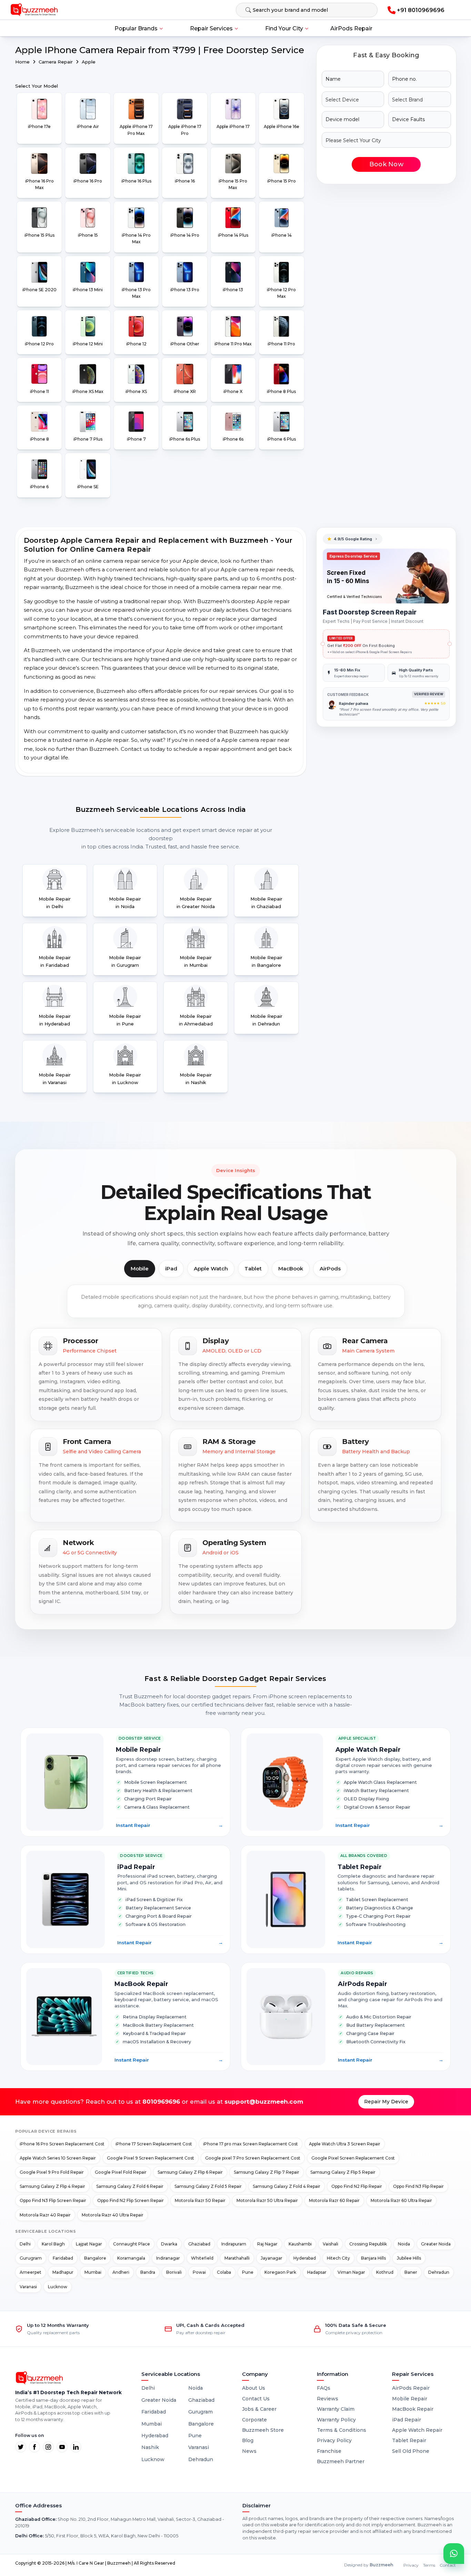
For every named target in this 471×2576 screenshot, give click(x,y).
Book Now (386, 164)
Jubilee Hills (409, 2258)
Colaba (224, 2272)
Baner (411, 2272)
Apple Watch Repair (417, 2430)
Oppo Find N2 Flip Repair (357, 2186)
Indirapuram (234, 2244)
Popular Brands (136, 28)
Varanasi (28, 2287)
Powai (199, 2272)
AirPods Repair (351, 28)
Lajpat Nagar (89, 2244)
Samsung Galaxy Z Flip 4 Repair (52, 2186)
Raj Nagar (267, 2244)
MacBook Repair (413, 2409)
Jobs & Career (259, 2409)
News (249, 2451)
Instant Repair (169, 1825)
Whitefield (202, 2258)
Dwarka (169, 2244)
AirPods (330, 1269)
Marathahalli (237, 2258)
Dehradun (439, 2272)
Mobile (140, 1269)
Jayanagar (272, 2258)
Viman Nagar (351, 2272)
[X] (21, 2447)
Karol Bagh (53, 2244)
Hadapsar (317, 2272)
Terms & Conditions (342, 2430)
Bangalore (95, 2258)
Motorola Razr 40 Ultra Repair (113, 2215)
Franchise (329, 2451)
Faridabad (63, 2258)
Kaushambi (300, 2244)
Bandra (148, 2272)
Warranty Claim (336, 2409)
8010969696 (161, 2102)
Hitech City (338, 2258)
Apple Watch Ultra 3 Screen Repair (345, 2144)
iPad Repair (407, 2420)
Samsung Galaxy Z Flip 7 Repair (267, 2172)
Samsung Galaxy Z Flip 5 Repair (343, 2172)
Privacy (411, 2565)
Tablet (253, 1269)
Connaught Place (132, 2244)
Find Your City (284, 28)
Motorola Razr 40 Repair (45, 2215)
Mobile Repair (410, 2399)
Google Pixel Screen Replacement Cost (353, 2158)
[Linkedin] (76, 2447)
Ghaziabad (199, 2244)
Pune (248, 2272)
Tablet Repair (409, 2440)
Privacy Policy (334, 2440)
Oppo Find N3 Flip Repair (418, 2186)
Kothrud (385, 2272)
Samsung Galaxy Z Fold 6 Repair (130, 2186)
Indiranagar (168, 2258)
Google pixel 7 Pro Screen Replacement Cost (253, 2158)
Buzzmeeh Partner (341, 2461)
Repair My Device (386, 2102)
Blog (248, 2440)
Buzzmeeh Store (263, 2430)
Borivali (174, 2272)
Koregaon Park (280, 2272)
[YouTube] (62, 2447)
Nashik (150, 2447)
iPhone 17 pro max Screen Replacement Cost (250, 2144)
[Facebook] (34, 2447)
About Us (254, 2388)
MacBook (291, 1269)
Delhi (25, 2244)
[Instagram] (48, 2447)
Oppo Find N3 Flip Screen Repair (53, 2200)
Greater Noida (436, 2244)
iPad (171, 1269)
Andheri (121, 2272)
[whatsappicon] (454, 2554)
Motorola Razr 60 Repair (334, 2200)
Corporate (254, 2420)
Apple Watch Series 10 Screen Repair (58, 2158)
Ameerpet (31, 2272)
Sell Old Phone (411, 2451)
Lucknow (58, 2287)
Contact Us (256, 2399)
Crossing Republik (368, 2244)
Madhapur (63, 2272)
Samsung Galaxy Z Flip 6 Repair (190, 2172)
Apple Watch (211, 1269)
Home (22, 62)
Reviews (328, 2399)
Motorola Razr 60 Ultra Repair (401, 2200)
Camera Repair (56, 62)
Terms (429, 2565)
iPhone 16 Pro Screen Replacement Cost (62, 2144)
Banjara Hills (373, 2258)
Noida (404, 2244)
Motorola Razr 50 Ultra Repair (267, 2200)
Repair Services (211, 28)
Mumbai (93, 2272)
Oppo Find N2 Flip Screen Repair (131, 2200)
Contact (448, 2565)
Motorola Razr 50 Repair (200, 2200)
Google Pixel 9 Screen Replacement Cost (151, 2158)
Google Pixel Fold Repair (121, 2172)
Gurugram (31, 2258)
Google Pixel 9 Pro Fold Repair (52, 2172)
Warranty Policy (336, 2420)
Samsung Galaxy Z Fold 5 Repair (208, 2186)
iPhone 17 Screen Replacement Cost (154, 2144)
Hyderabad (305, 2258)
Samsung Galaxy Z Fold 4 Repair (287, 2186)
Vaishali (330, 2244)
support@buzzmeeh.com (264, 2102)
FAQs (324, 2388)
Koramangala (131, 2258)
